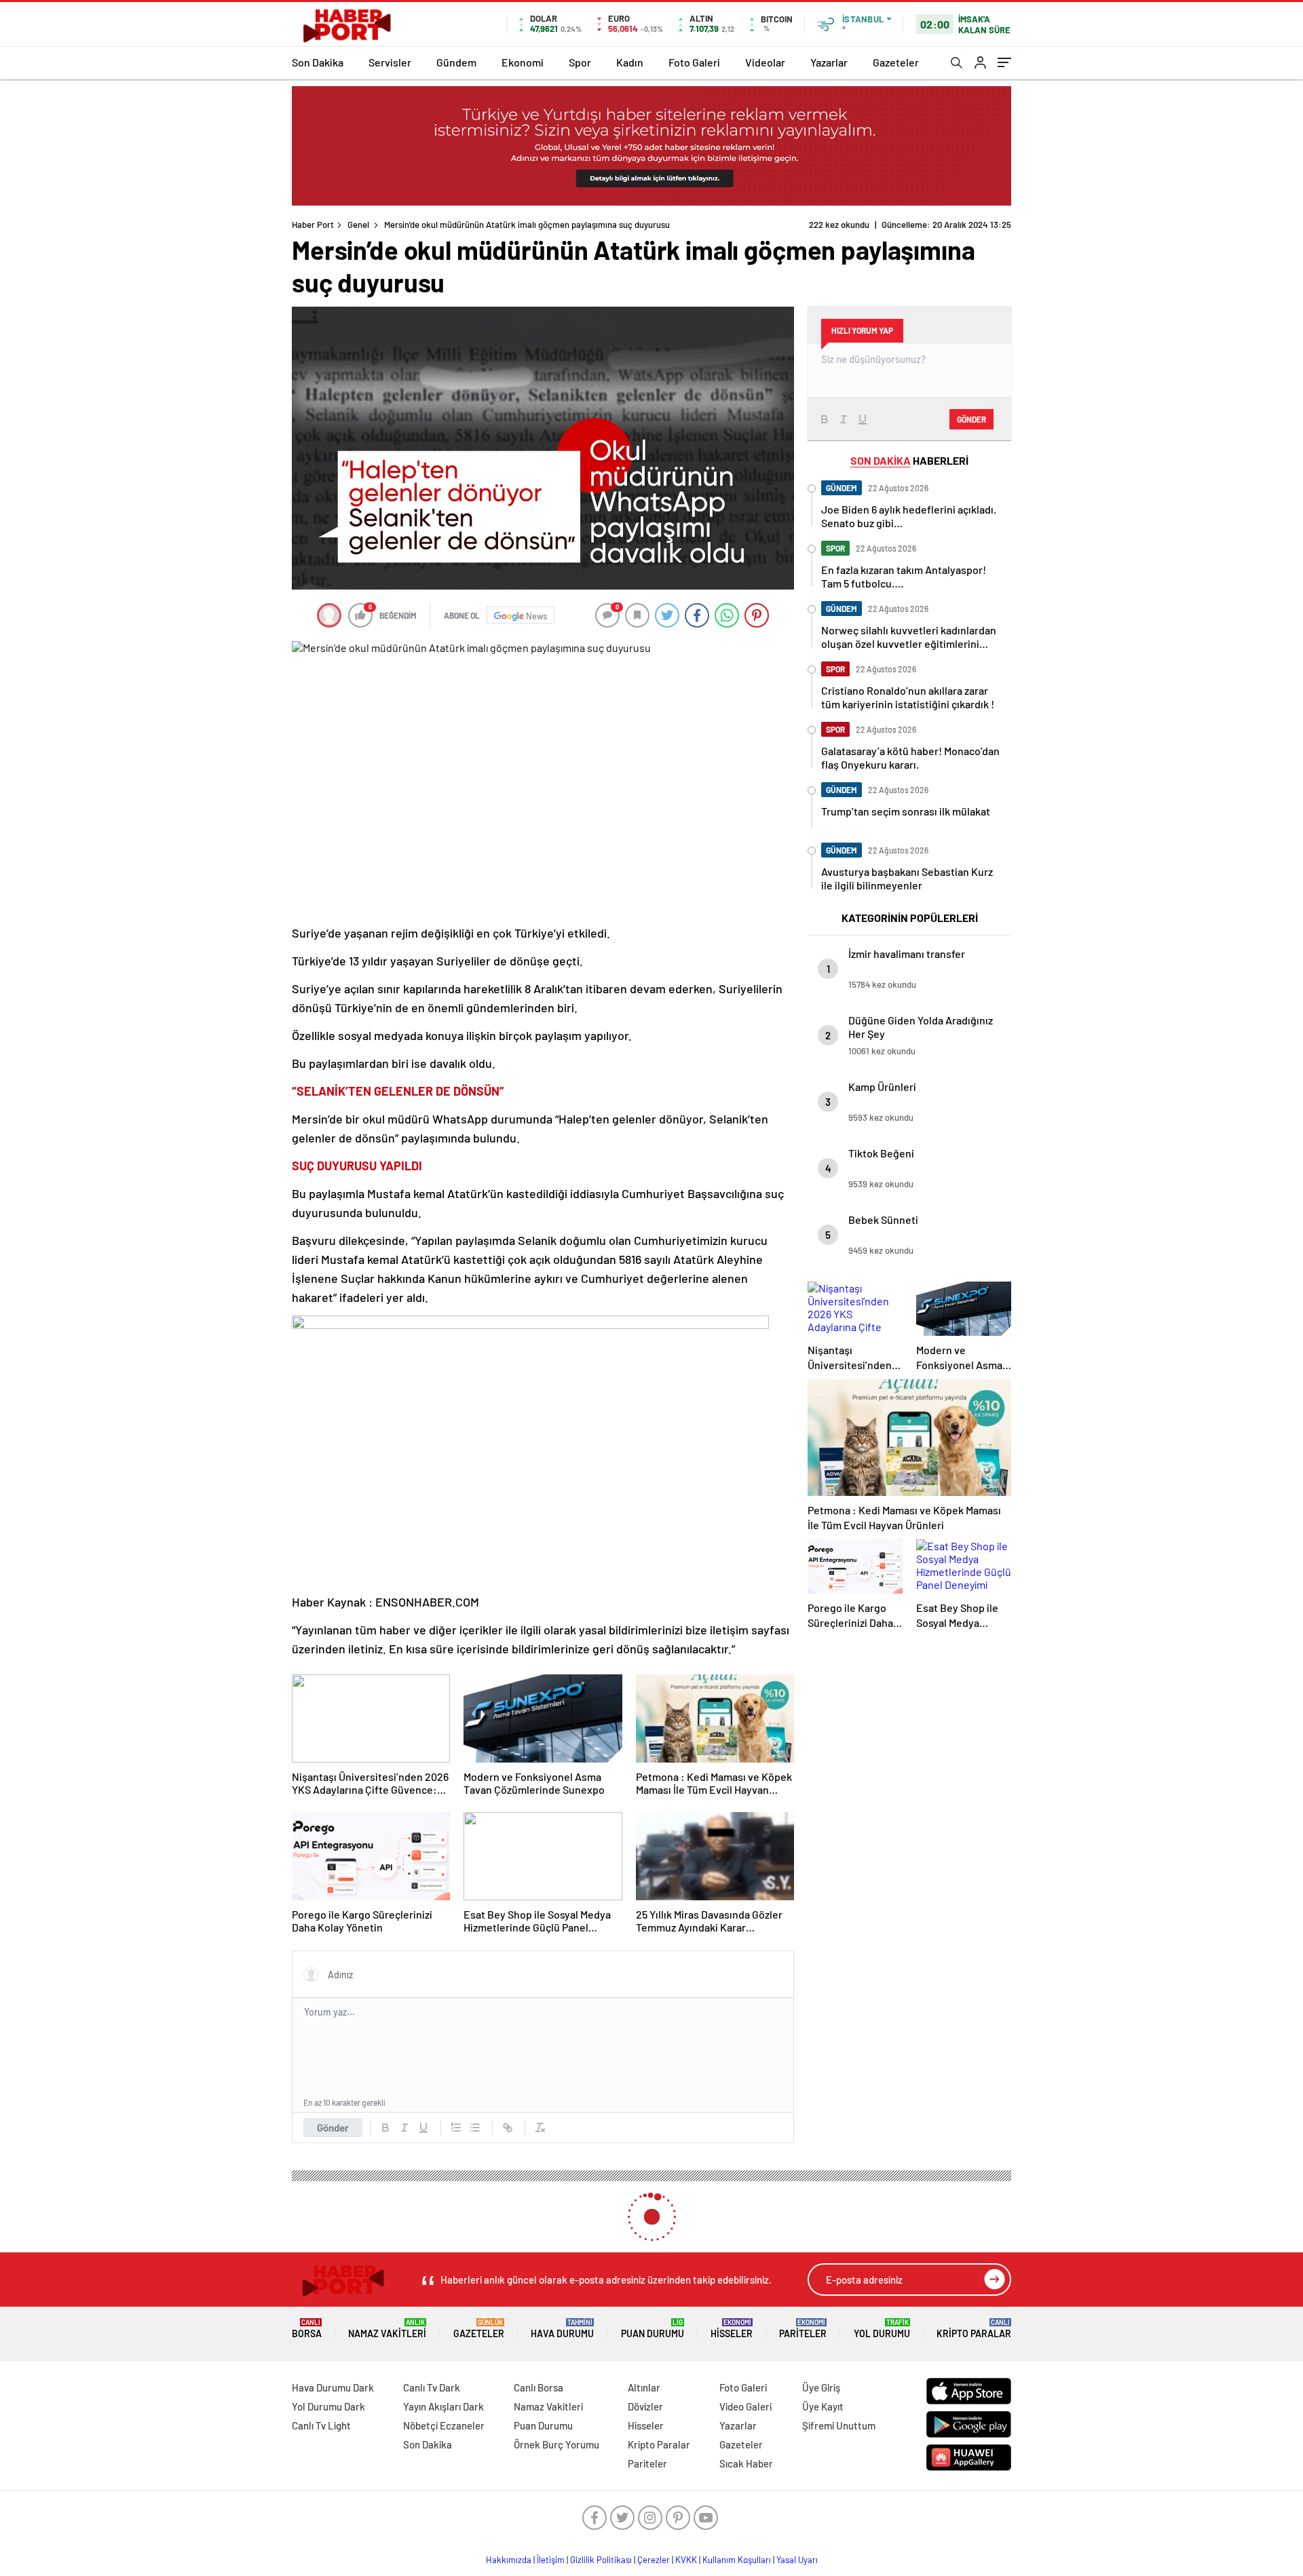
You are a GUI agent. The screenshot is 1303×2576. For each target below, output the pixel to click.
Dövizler (645, 2406)
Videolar (765, 62)
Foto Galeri (694, 62)
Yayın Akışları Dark (443, 2406)
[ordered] (456, 2128)
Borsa (307, 2329)
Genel (358, 225)
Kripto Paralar (974, 2329)
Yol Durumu (882, 2329)
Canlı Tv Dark (432, 2387)
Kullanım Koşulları (737, 2560)
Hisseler (732, 2329)
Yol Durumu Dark (328, 2406)
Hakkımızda (509, 2560)
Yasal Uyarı (797, 2560)
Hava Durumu (562, 2329)
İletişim (551, 2560)
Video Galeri (745, 2406)
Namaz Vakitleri (387, 2329)
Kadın (630, 62)
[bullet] (475, 2128)
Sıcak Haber (746, 2463)
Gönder (333, 2128)
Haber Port (313, 225)
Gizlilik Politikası (601, 2560)
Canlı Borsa (539, 2387)
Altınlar (644, 2387)
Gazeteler (896, 62)
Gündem (456, 62)
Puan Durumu (653, 2329)
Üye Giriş (821, 2387)
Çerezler (654, 2560)
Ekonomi (523, 62)
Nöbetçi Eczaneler (444, 2425)
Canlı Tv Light (321, 2425)
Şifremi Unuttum (839, 2425)
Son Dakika (318, 62)
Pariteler (803, 2329)
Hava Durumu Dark (333, 2387)
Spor (580, 62)
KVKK (686, 2560)
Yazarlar (829, 62)
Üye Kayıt (823, 2406)
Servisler (390, 62)
